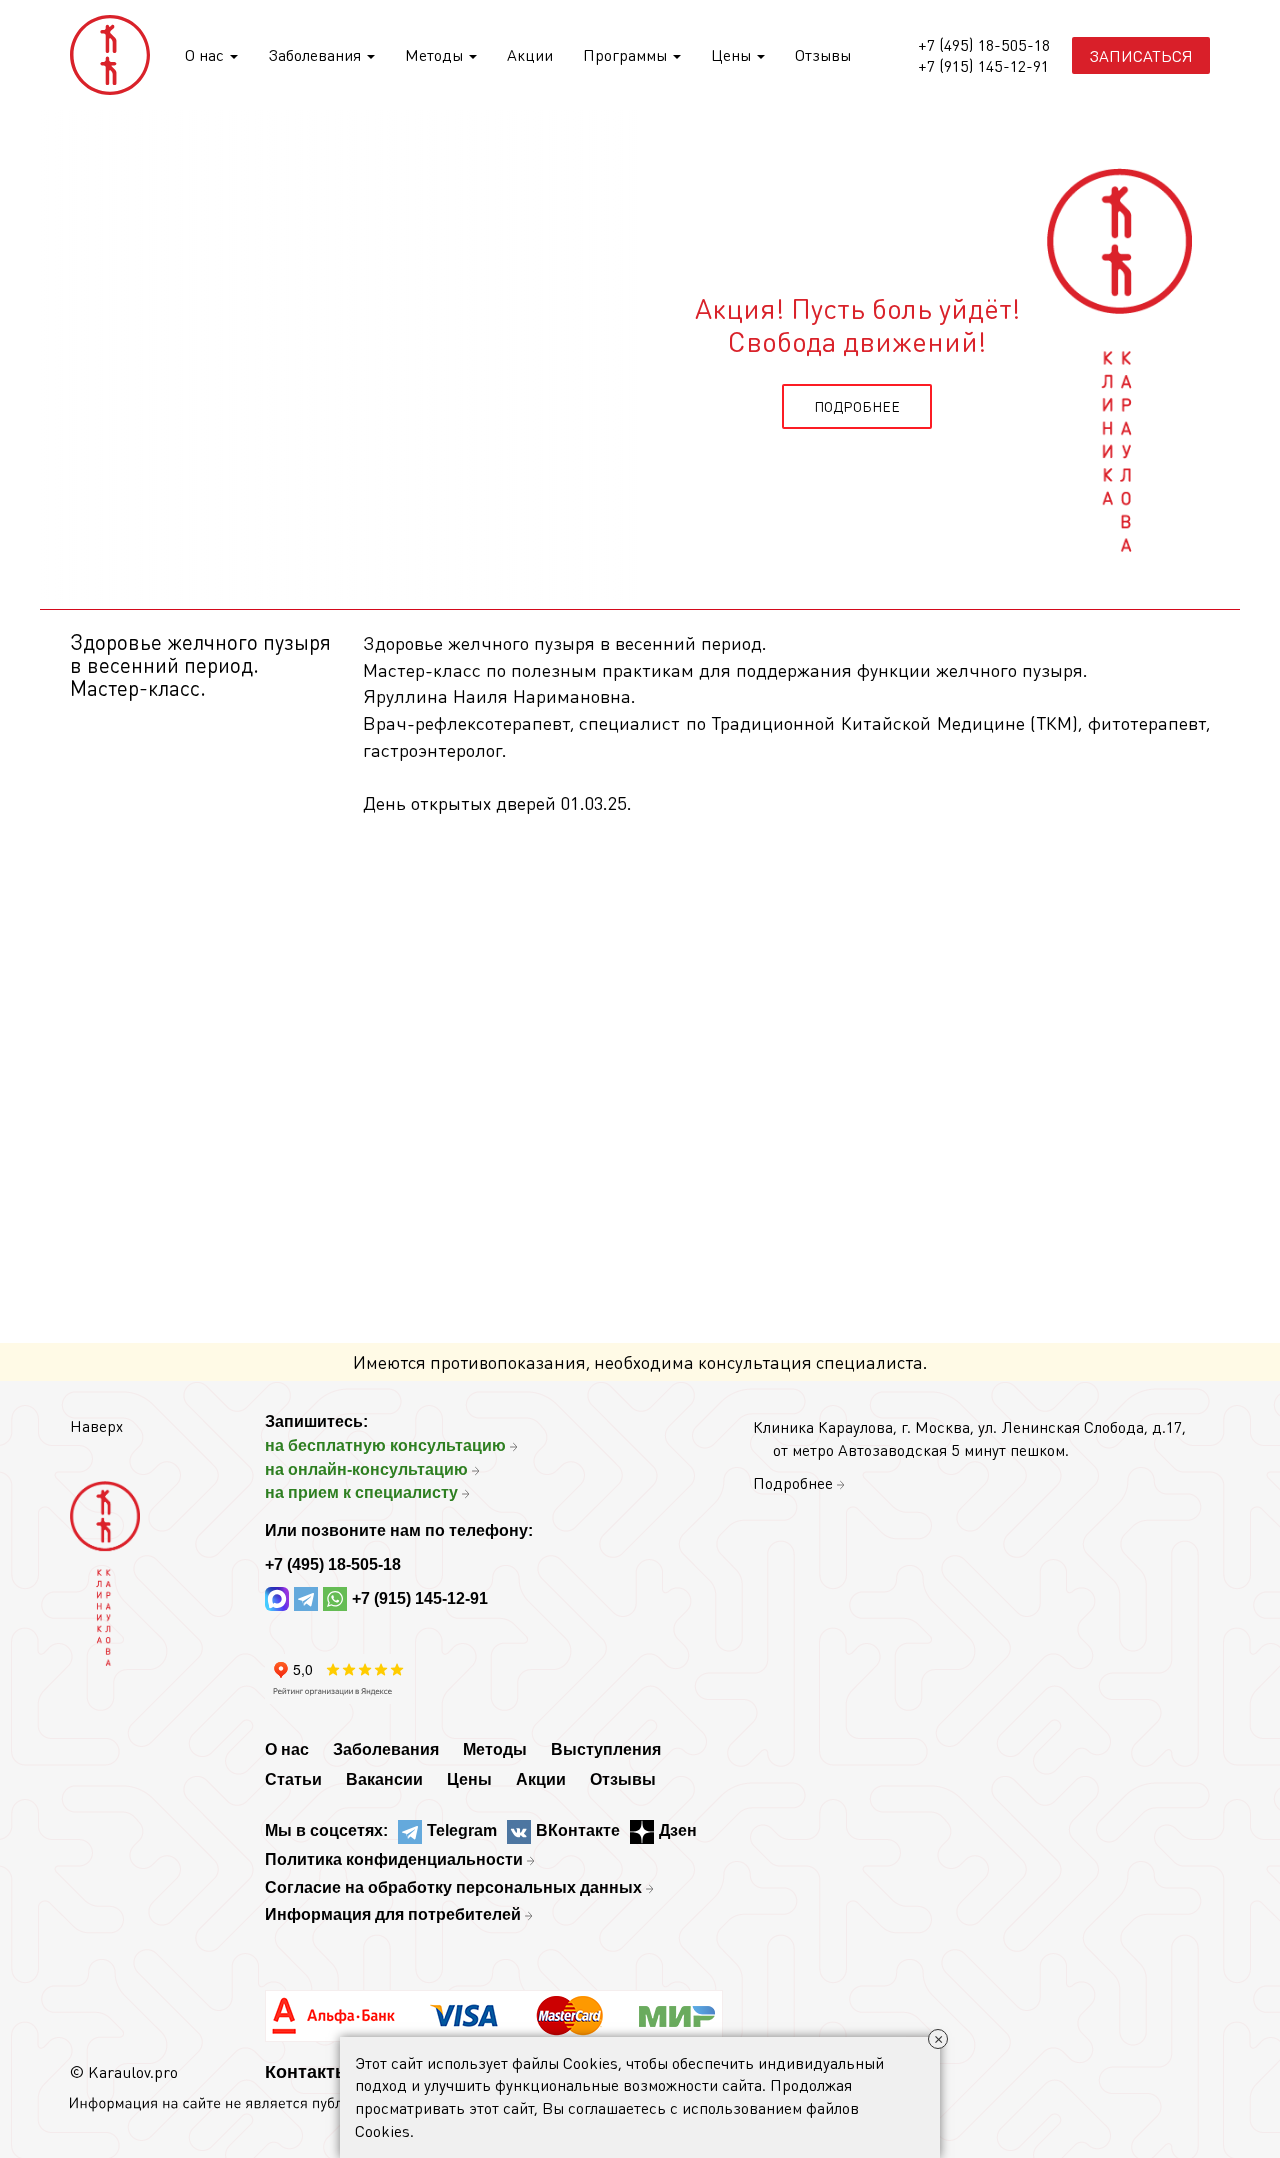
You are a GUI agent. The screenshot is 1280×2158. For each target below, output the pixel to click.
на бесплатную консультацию (385, 1445)
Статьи (293, 1779)
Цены (733, 54)
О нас (206, 54)
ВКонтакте (578, 1830)
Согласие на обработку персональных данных (453, 1887)
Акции (530, 54)
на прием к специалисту (361, 1492)
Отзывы (823, 54)
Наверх (96, 1425)
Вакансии (384, 1779)
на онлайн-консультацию (366, 1469)
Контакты (307, 2072)
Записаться (1141, 55)
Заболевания (316, 54)
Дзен (678, 1830)
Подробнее (793, 1482)
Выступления (606, 1749)
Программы (627, 54)
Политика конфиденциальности (394, 1859)
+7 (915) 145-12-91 (983, 66)
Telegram (462, 1830)
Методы (436, 54)
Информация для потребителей (393, 1914)
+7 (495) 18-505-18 (984, 44)
